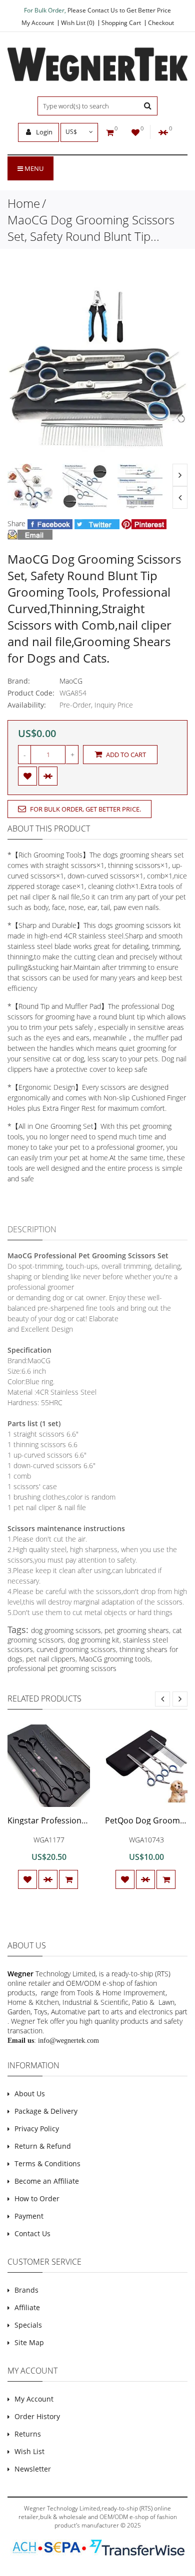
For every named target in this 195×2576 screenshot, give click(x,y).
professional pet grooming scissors (62, 1668)
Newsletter (33, 2469)
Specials (28, 2325)
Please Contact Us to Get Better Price (119, 10)
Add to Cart (125, 755)
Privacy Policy (37, 2129)
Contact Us (32, 2233)
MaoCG (71, 681)
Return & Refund (43, 2146)
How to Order (37, 2198)
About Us (30, 2094)
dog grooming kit (93, 1640)
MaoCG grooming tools (115, 1659)
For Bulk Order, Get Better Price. (85, 809)
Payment (29, 2216)
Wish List (29, 2451)
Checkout (161, 23)
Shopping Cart (121, 23)
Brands (26, 2290)
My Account (38, 23)
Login (43, 132)
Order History (37, 2416)
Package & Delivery (46, 2111)
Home (24, 203)
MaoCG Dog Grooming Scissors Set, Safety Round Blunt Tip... (91, 228)
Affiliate (27, 2307)
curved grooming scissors (76, 1649)
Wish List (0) (78, 23)
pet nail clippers (51, 1659)
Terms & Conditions (47, 2163)
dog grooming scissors (66, 1630)
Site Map (29, 2342)
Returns (28, 2434)
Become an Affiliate (47, 2181)
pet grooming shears (137, 1630)
